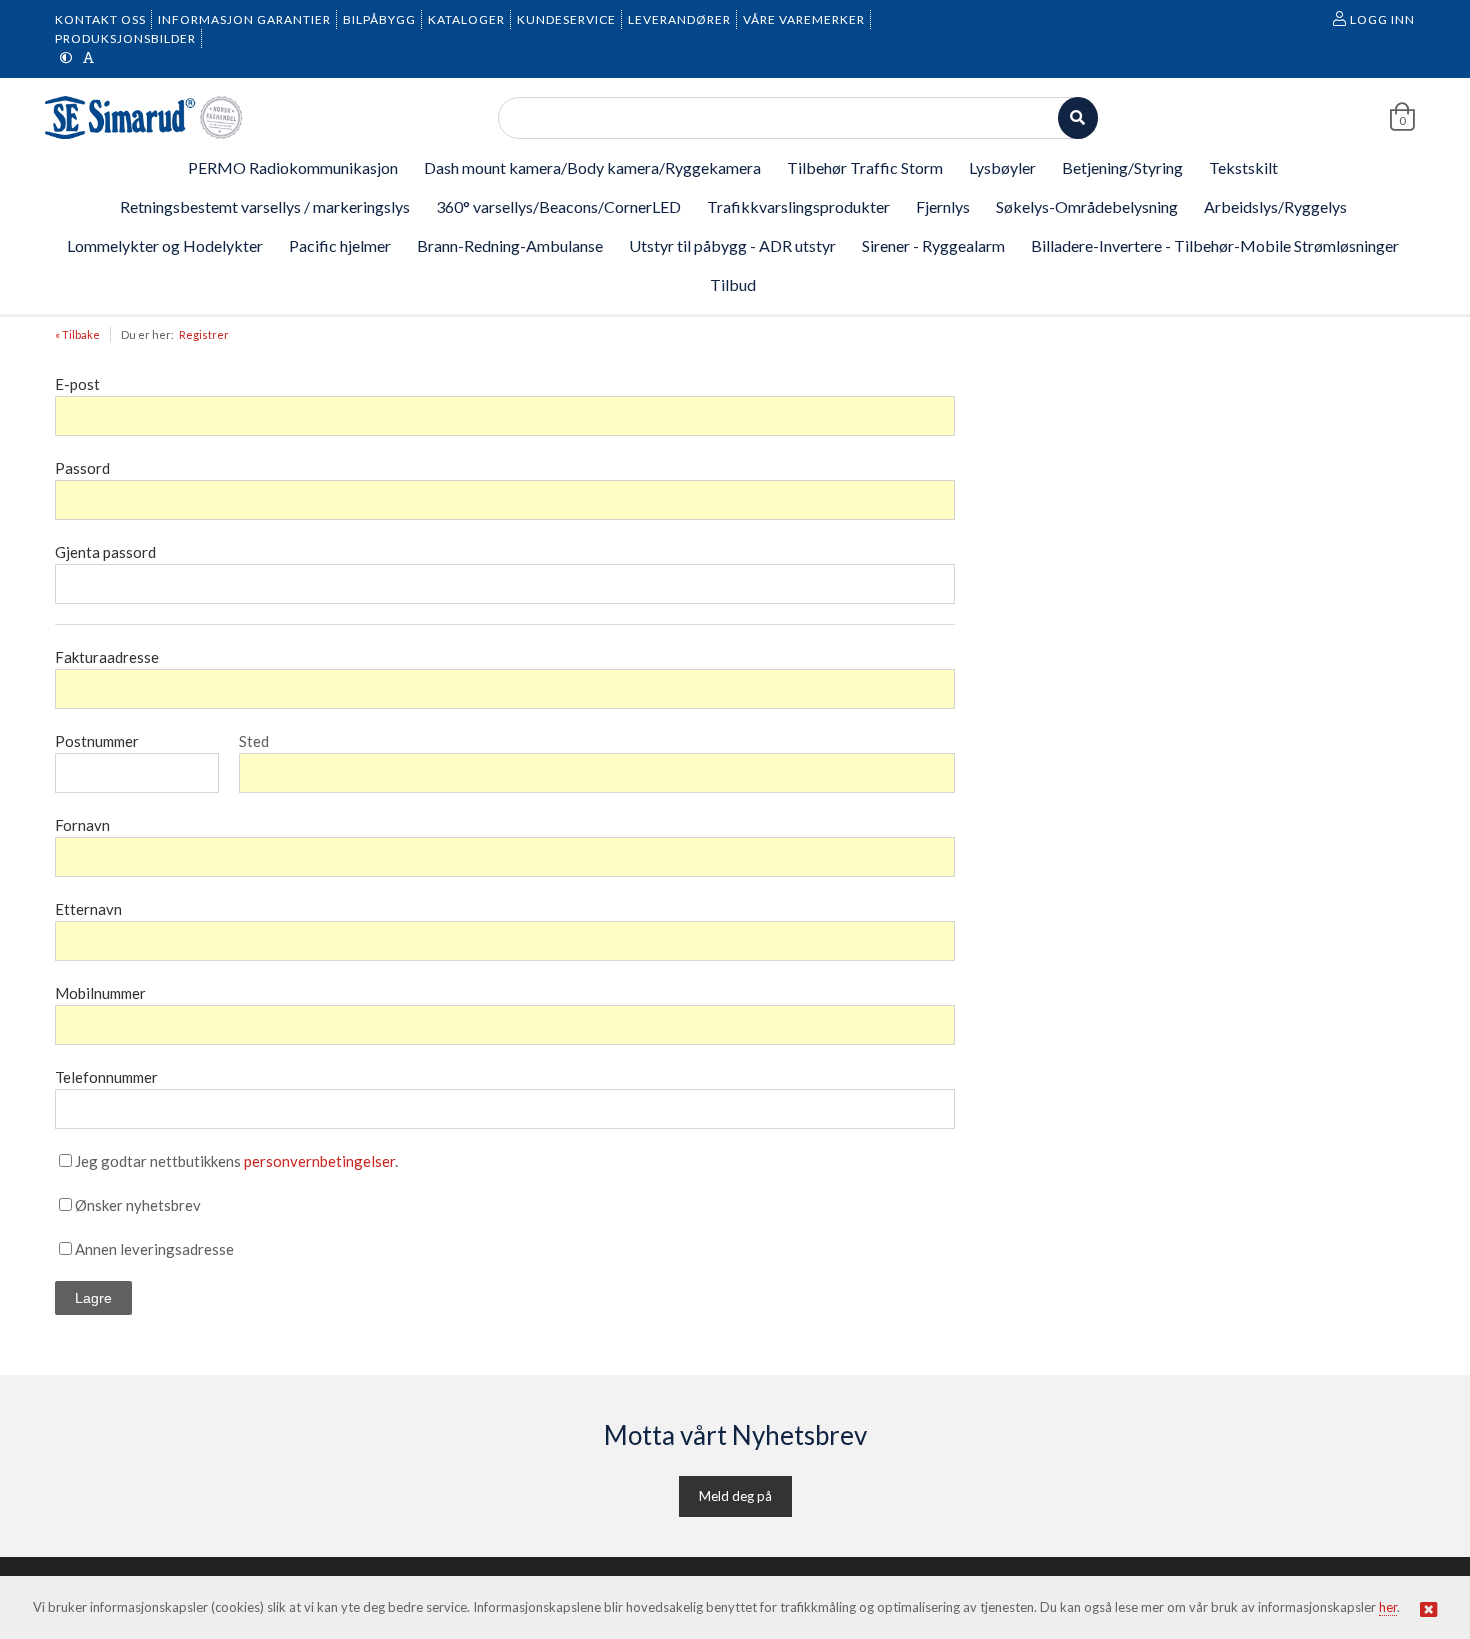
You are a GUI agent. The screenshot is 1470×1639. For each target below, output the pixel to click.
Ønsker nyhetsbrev (138, 1205)
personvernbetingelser (319, 1161)
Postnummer (97, 741)
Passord (82, 468)
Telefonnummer (106, 1077)
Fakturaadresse (107, 657)
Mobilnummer (100, 993)
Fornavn (82, 825)
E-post (77, 384)
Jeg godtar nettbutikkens (158, 1161)
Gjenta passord (105, 552)
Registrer (204, 334)
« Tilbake (77, 334)
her (1388, 1607)
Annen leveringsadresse (154, 1249)
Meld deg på (735, 1496)
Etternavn (88, 909)
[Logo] (145, 117)
